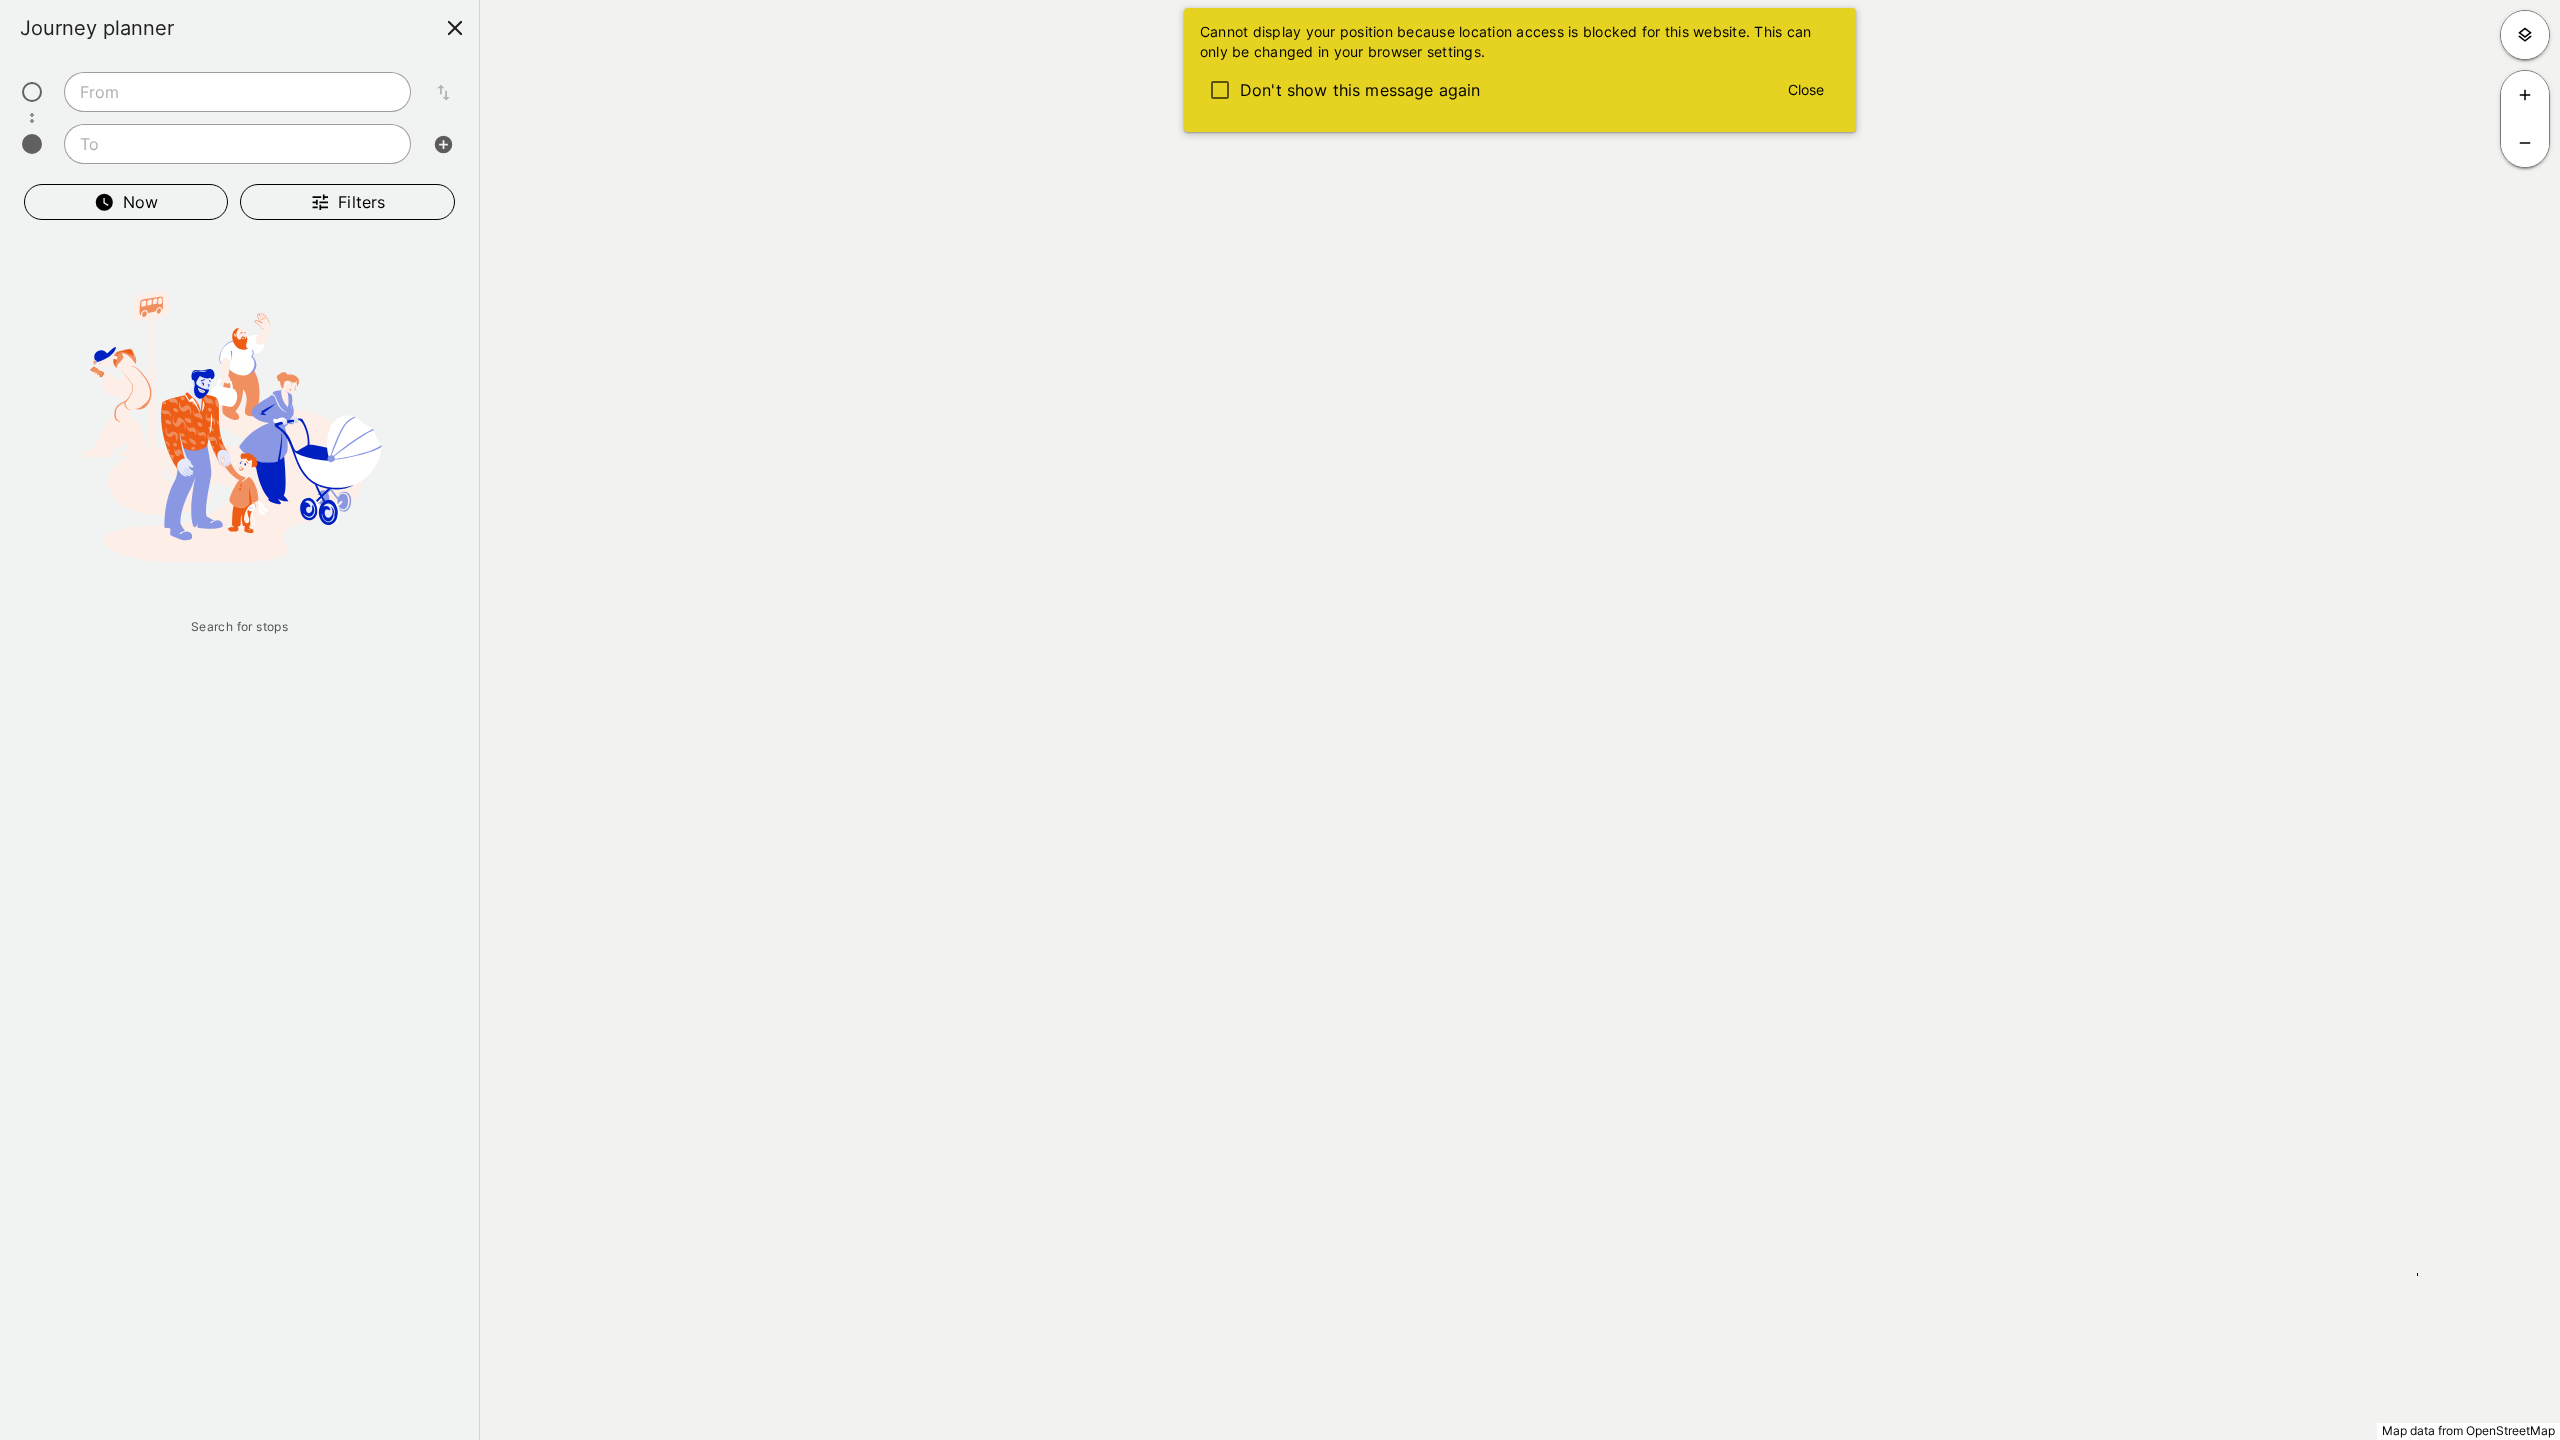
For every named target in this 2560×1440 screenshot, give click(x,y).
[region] (1280, 720)
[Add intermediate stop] (443, 144)
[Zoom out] (2525, 143)
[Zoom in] (2525, 95)
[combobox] (237, 92)
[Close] (455, 28)
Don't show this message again (1360, 90)
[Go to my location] (2525, 35)
